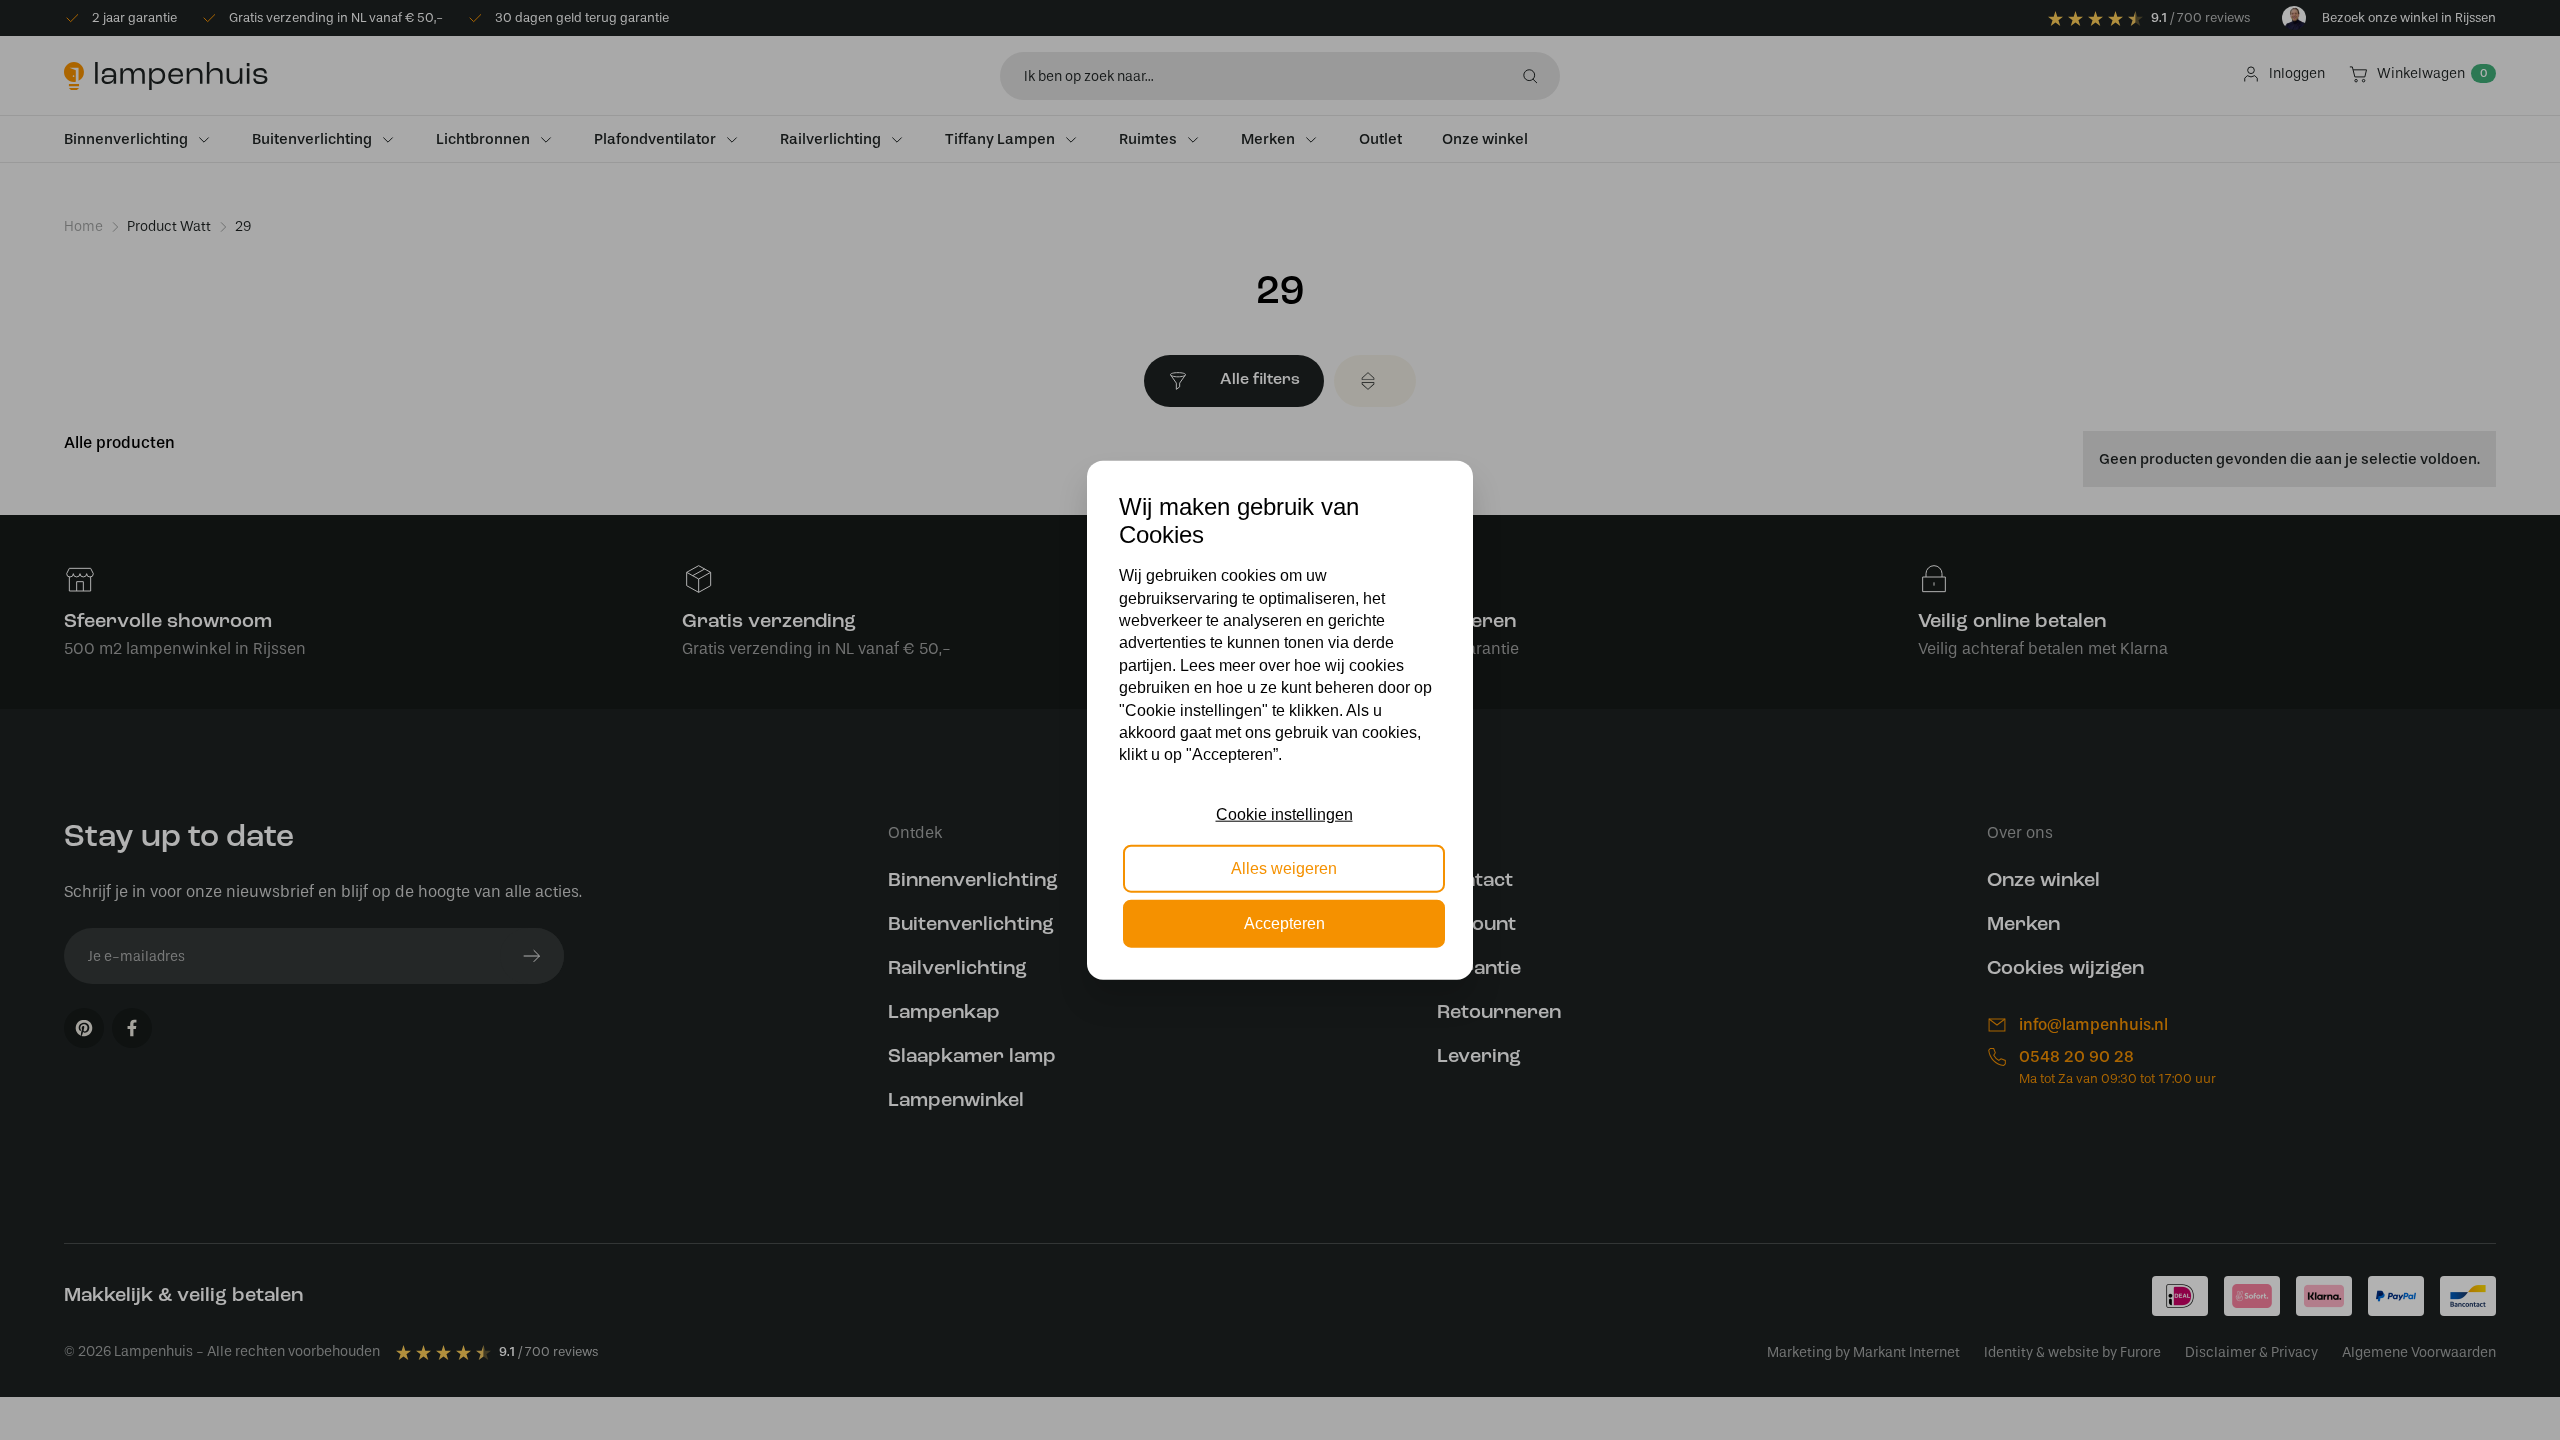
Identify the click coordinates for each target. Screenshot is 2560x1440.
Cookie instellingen (1284, 814)
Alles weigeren (1284, 868)
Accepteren (1284, 922)
